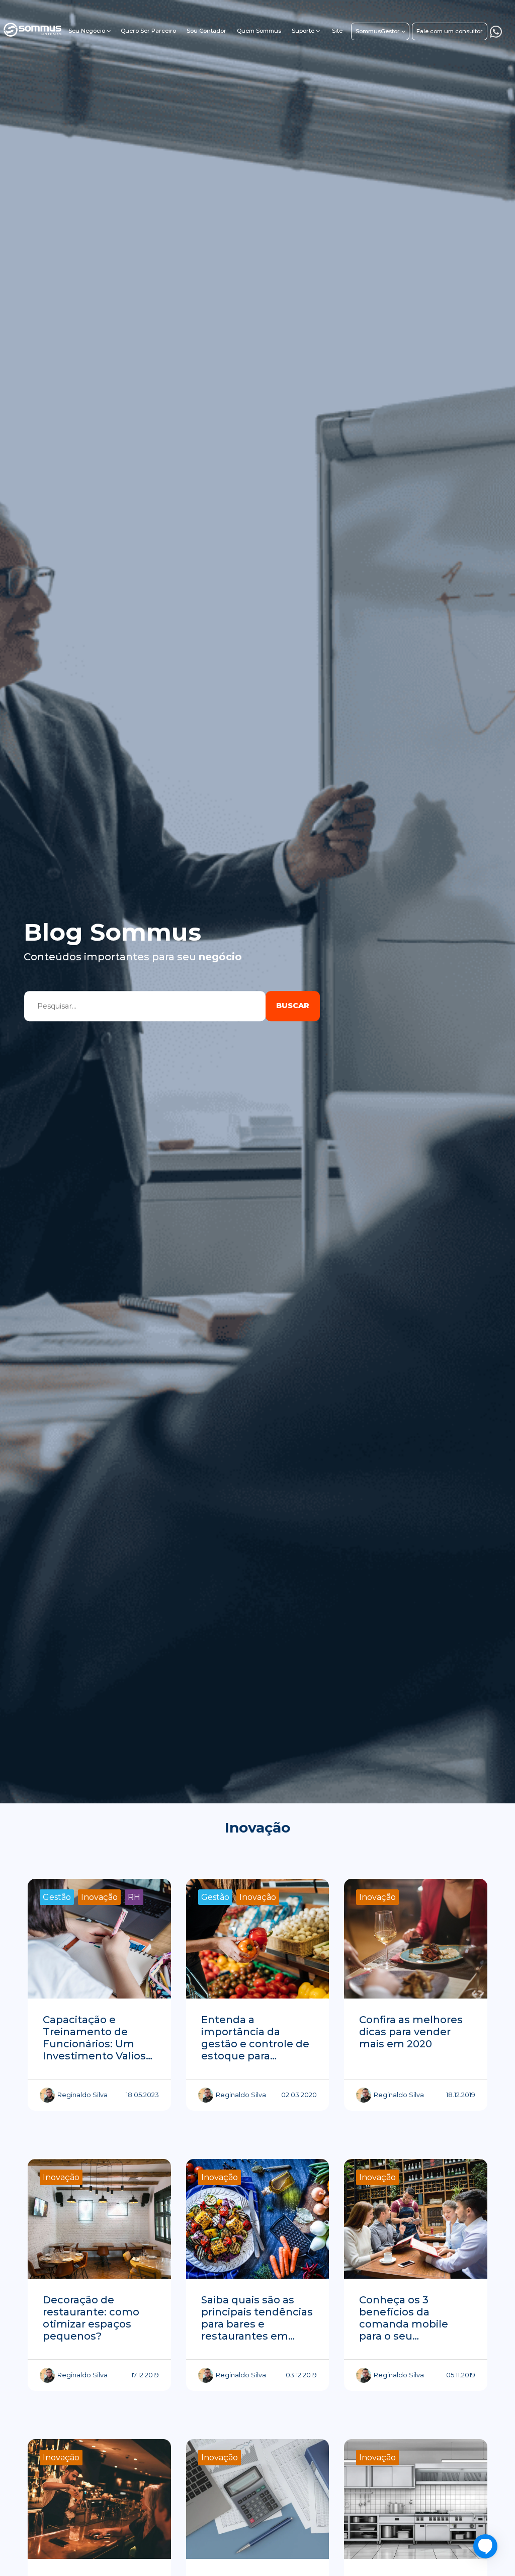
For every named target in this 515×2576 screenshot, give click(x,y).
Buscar (293, 1006)
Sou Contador (206, 31)
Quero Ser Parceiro (148, 31)
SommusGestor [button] (378, 31)
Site (337, 31)
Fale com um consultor (450, 31)
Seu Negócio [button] (87, 31)
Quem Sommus (259, 31)
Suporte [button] (303, 31)
